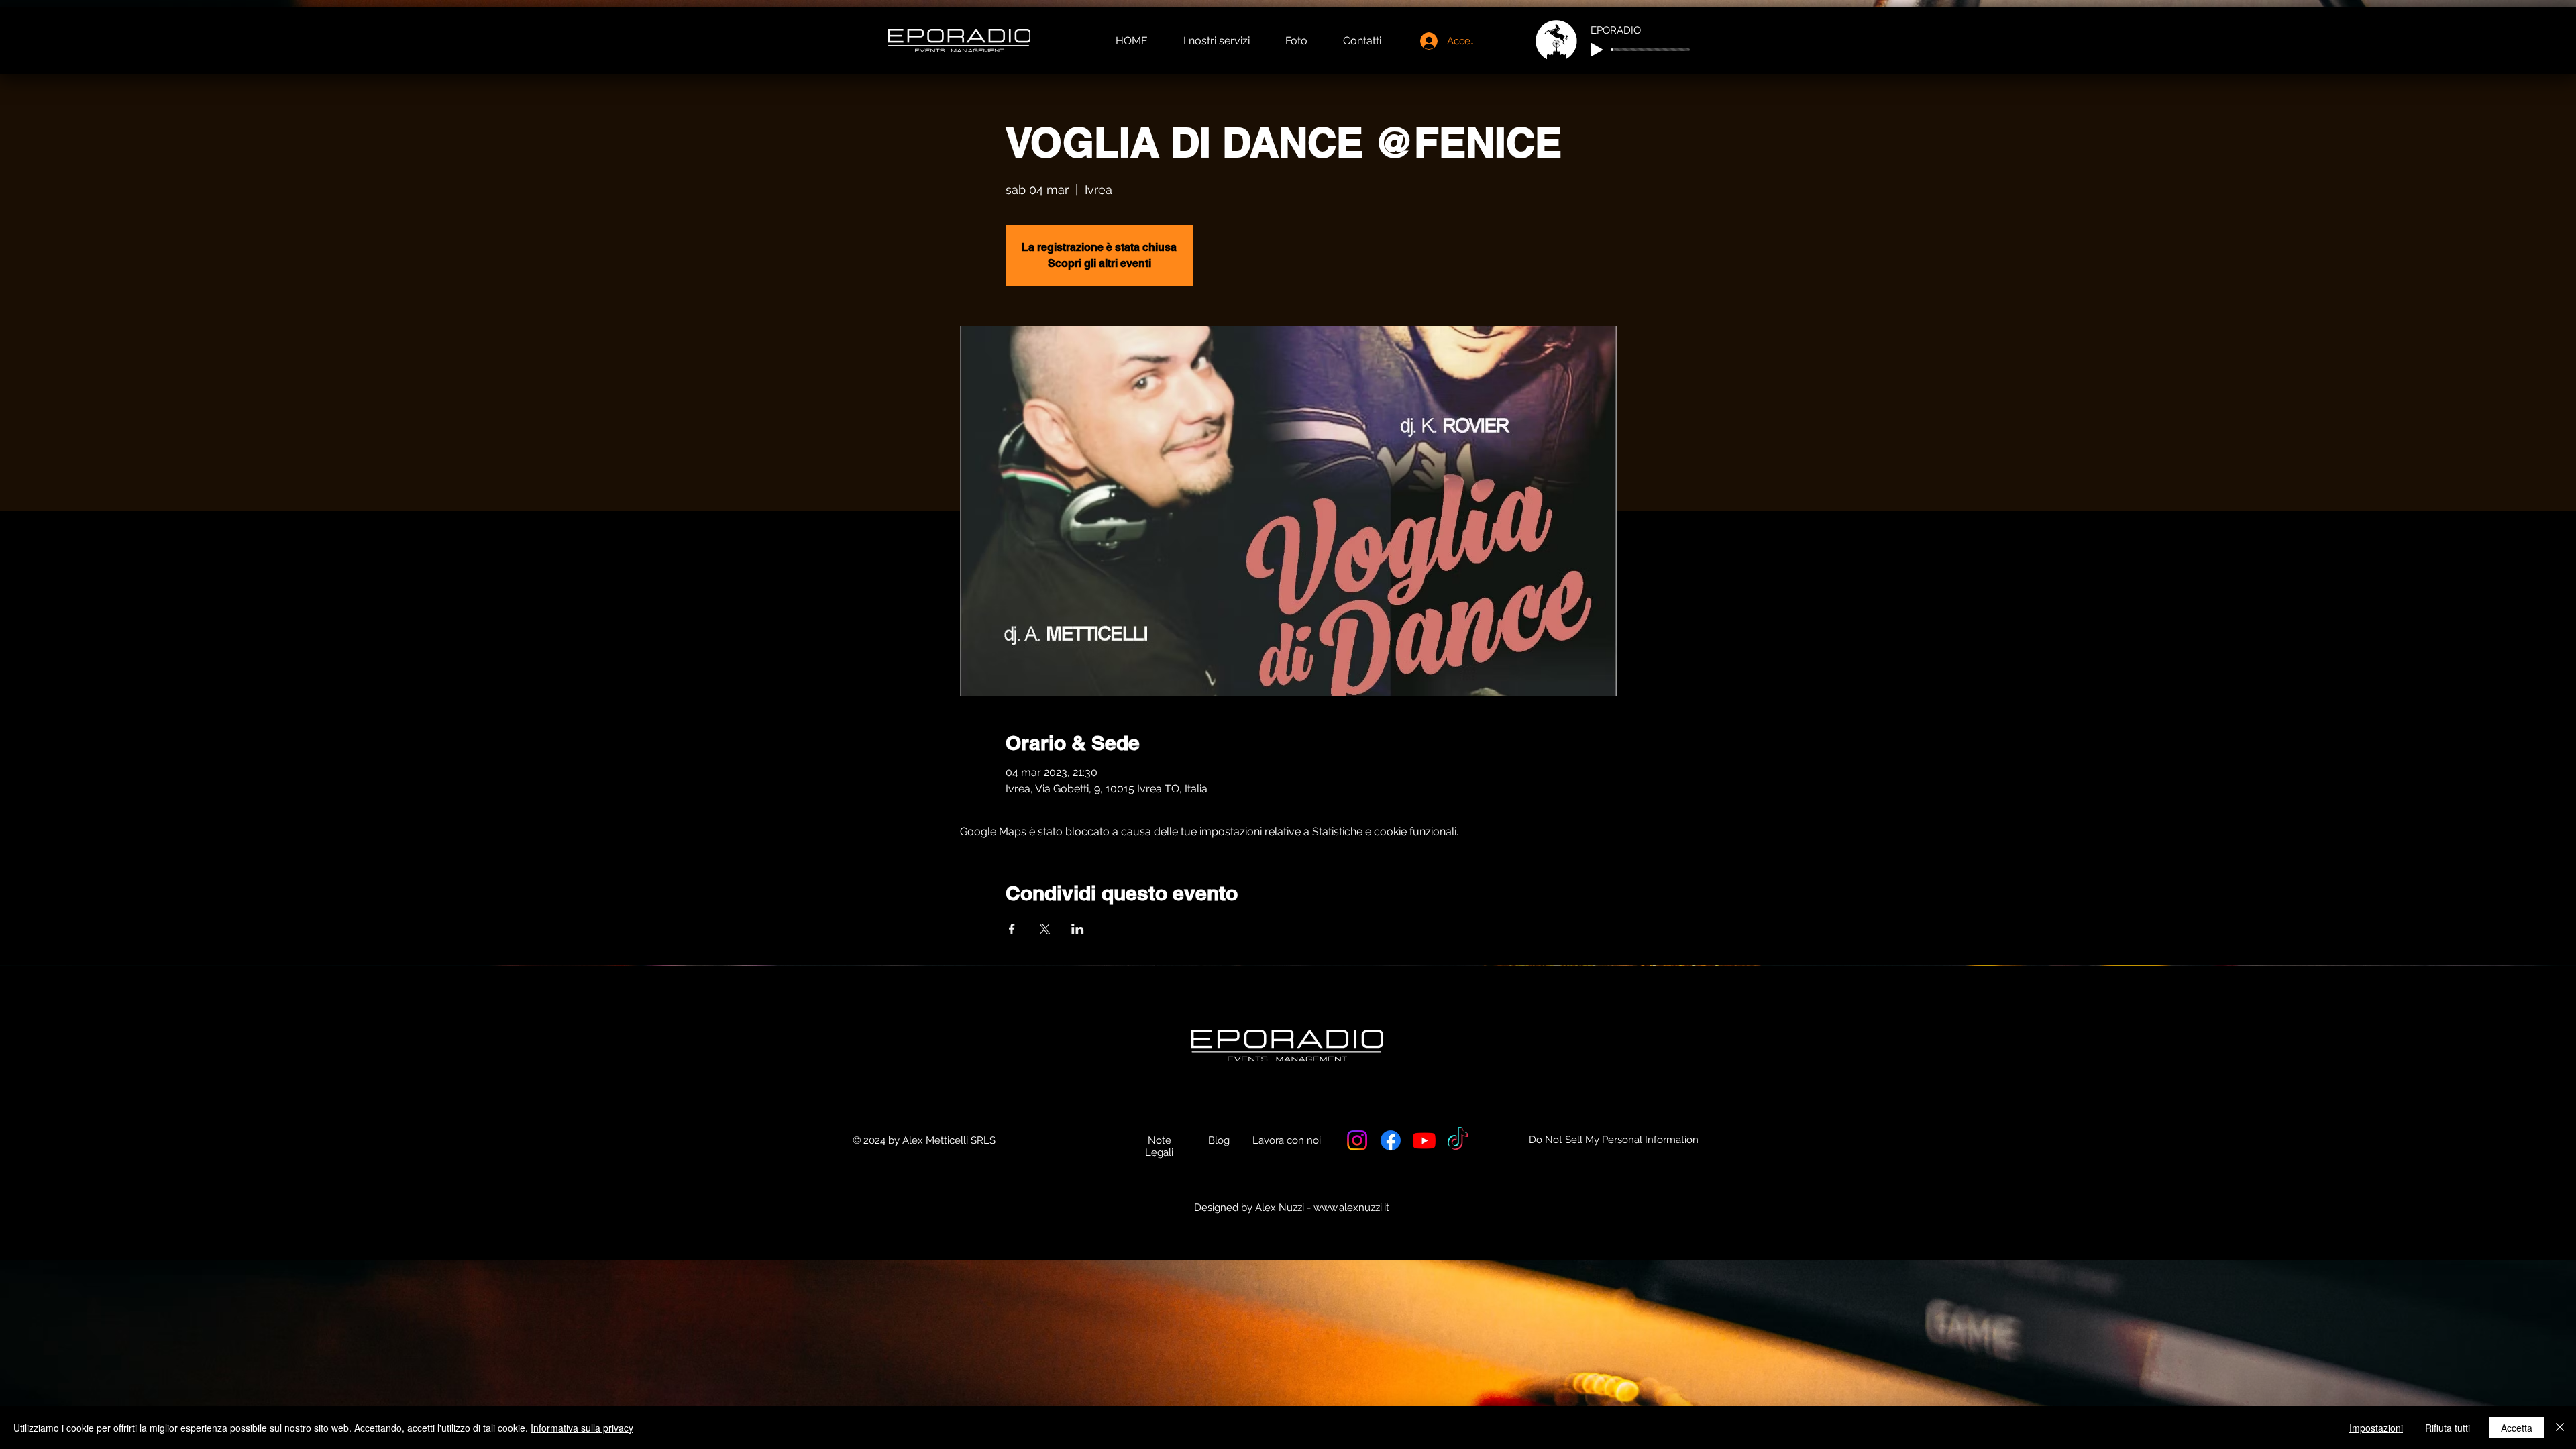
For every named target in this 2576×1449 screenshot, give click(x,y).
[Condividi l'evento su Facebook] (1012, 929)
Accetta (2517, 1428)
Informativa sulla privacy (582, 1428)
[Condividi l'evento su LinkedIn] (1078, 929)
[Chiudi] (2560, 1428)
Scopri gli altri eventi (1099, 263)
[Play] (1597, 50)
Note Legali (1159, 1146)
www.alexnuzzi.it (1351, 1207)
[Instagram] (1357, 1140)
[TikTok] (1458, 1140)
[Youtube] (1424, 1140)
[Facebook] (1391, 1140)
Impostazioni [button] (2376, 1428)
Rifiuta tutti (2448, 1428)
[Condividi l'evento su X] (1045, 929)
